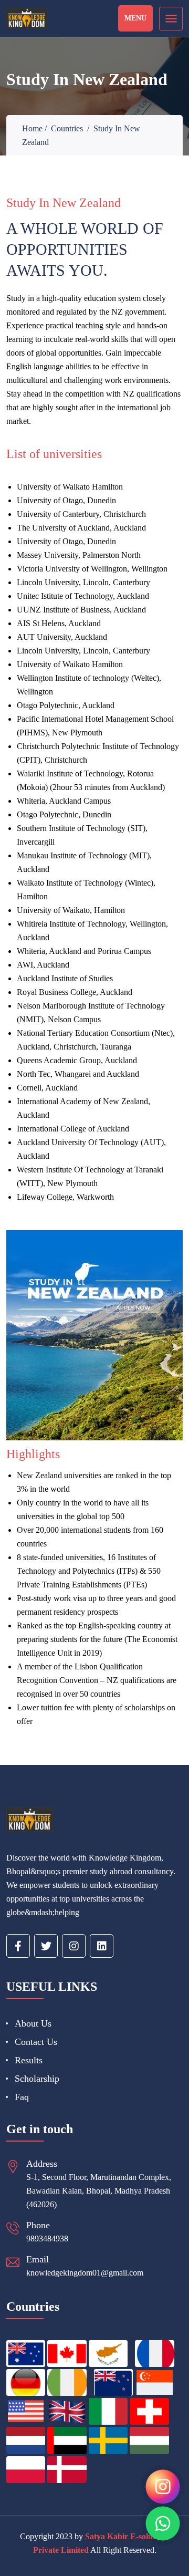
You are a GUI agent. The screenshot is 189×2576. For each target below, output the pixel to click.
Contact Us (36, 2042)
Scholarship (37, 2079)
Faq (22, 2097)
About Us (33, 2023)
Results (29, 2060)
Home (32, 128)
